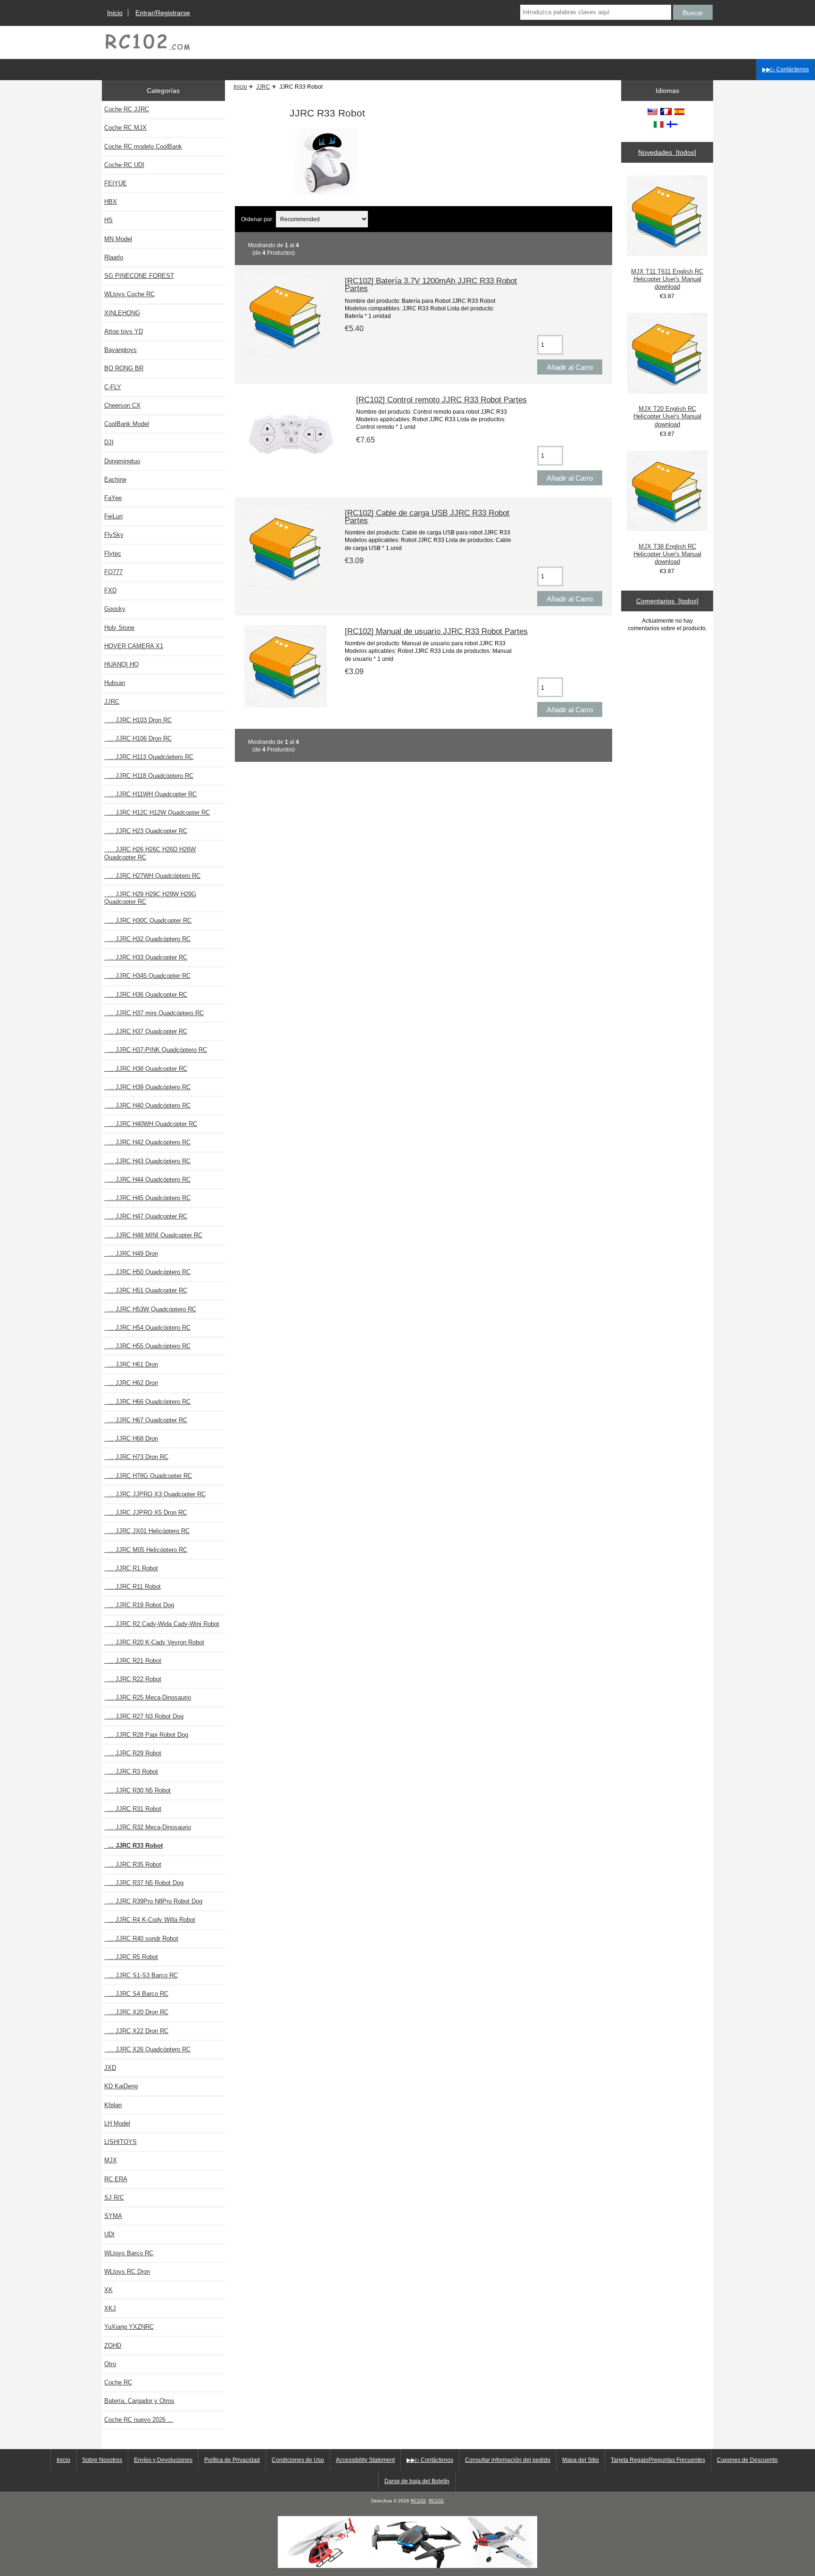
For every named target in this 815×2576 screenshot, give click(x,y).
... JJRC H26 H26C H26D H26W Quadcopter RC (150, 853)
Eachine (115, 479)
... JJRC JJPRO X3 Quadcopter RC (155, 1494)
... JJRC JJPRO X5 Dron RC (146, 1513)
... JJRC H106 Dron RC (138, 738)
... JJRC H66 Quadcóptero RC (147, 1402)
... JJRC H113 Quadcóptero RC (149, 757)
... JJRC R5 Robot (131, 1957)
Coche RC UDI (124, 165)
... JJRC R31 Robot (133, 1809)
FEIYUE (116, 183)
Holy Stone (119, 628)
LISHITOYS (121, 2142)
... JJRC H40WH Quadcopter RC (151, 1124)
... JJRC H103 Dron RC (138, 720)
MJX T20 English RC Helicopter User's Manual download (667, 416)
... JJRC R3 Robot (131, 1772)
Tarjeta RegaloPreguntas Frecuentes (658, 2460)
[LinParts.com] (407, 2566)
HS (108, 220)
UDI (109, 2234)
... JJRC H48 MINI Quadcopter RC (153, 1235)
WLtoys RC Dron (127, 2272)
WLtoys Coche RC (129, 294)
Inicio (115, 13)
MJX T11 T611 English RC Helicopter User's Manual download (667, 279)
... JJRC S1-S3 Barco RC (141, 1975)
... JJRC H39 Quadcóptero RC (147, 1087)
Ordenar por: (258, 219)
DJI (109, 442)
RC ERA (116, 2179)
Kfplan (113, 2105)
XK (108, 2290)
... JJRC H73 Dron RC (136, 1457)
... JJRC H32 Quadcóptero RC (147, 939)
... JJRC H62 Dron (131, 1383)
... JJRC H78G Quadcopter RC (148, 1476)
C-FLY (113, 387)
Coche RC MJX (125, 128)
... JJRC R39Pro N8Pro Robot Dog (153, 1901)
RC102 (418, 2501)
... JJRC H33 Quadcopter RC (146, 957)
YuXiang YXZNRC (129, 2327)
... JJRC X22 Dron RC (136, 2031)
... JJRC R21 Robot (133, 1661)
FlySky (114, 535)
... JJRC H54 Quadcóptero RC (147, 1328)
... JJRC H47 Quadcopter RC (146, 1216)
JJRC (263, 87)
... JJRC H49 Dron (131, 1254)
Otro (110, 2364)
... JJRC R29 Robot (133, 1753)
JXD (110, 2068)
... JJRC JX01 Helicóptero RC (147, 1531)
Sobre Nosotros (102, 2460)
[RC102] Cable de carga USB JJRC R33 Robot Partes (427, 517)
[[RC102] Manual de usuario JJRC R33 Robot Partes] (286, 705)
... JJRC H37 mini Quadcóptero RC (154, 1013)
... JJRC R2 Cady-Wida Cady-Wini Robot (162, 1624)
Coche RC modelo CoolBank (143, 146)
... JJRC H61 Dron (131, 1364)
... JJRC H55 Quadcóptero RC (147, 1346)
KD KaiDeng (121, 2086)
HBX (111, 202)
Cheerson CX (122, 405)
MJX (111, 2160)
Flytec (113, 554)
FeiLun (113, 516)
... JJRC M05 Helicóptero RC (146, 1550)
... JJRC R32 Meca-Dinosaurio (148, 1827)
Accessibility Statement (365, 2460)
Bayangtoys (121, 350)
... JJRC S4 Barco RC (136, 1994)
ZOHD (113, 2346)
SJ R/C (114, 2197)
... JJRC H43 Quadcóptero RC (147, 1161)
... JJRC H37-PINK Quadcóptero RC (156, 1050)
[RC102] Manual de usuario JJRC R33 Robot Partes (436, 631)
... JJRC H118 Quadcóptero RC (149, 776)
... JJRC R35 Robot (133, 1864)
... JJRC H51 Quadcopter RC (146, 1290)
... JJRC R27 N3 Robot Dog (144, 1716)
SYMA (113, 2216)
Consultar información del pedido (508, 2460)
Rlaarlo (114, 257)
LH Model (117, 2123)
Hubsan (115, 683)
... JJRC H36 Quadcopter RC (146, 995)
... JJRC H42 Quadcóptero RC (147, 1142)
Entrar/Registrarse (163, 13)
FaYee (113, 498)
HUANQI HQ (121, 664)
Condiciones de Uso (298, 2460)
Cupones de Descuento (747, 2460)
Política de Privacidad (232, 2460)
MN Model (118, 239)
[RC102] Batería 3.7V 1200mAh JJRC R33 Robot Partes (431, 284)
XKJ (110, 2308)
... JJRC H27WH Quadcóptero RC (152, 876)
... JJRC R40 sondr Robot (141, 1938)
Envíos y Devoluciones (163, 2460)
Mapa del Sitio (581, 2460)
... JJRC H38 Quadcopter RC (146, 1069)
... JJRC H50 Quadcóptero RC (147, 1272)
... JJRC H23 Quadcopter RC (146, 831)
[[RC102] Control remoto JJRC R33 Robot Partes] (291, 473)
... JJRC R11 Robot (133, 1587)
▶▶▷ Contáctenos (786, 69)
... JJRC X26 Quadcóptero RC (147, 2049)
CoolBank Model (127, 424)
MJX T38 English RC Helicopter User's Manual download (667, 554)
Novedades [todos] (667, 152)
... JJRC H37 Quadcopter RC (146, 1031)
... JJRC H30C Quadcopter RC (148, 921)
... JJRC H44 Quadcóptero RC (147, 1180)
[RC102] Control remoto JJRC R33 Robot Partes (441, 400)
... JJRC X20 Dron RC (136, 2012)
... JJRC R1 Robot (131, 1568)
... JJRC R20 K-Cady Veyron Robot (154, 1642)
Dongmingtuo (122, 461)
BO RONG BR (124, 368)
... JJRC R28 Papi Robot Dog (146, 1735)
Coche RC (118, 2382)
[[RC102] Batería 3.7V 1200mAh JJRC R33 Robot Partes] (286, 355)
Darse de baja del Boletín (417, 2481)
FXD (110, 590)
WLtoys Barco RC (129, 2253)
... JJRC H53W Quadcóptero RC (150, 1309)
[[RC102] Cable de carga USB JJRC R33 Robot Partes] (286, 587)
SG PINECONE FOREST (139, 276)
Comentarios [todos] (667, 601)
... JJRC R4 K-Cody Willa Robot (150, 1920)
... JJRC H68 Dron (131, 1438)
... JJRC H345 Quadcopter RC (147, 976)
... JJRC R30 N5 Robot (137, 1790)
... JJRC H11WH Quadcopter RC (150, 794)
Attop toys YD (124, 331)
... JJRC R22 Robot (133, 1679)
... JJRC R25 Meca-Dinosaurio (148, 1697)
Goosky (115, 609)
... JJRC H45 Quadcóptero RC (147, 1198)
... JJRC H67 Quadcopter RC (146, 1420)
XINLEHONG (122, 313)
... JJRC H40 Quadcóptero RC (147, 1105)
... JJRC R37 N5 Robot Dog (144, 1883)
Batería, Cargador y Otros (139, 2401)
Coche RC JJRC (127, 109)
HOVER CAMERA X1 (134, 646)
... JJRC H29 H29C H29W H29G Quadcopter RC (150, 898)
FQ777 (113, 572)
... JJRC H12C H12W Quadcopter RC (157, 813)
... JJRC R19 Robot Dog (139, 1605)
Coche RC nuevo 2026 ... (139, 2420)
